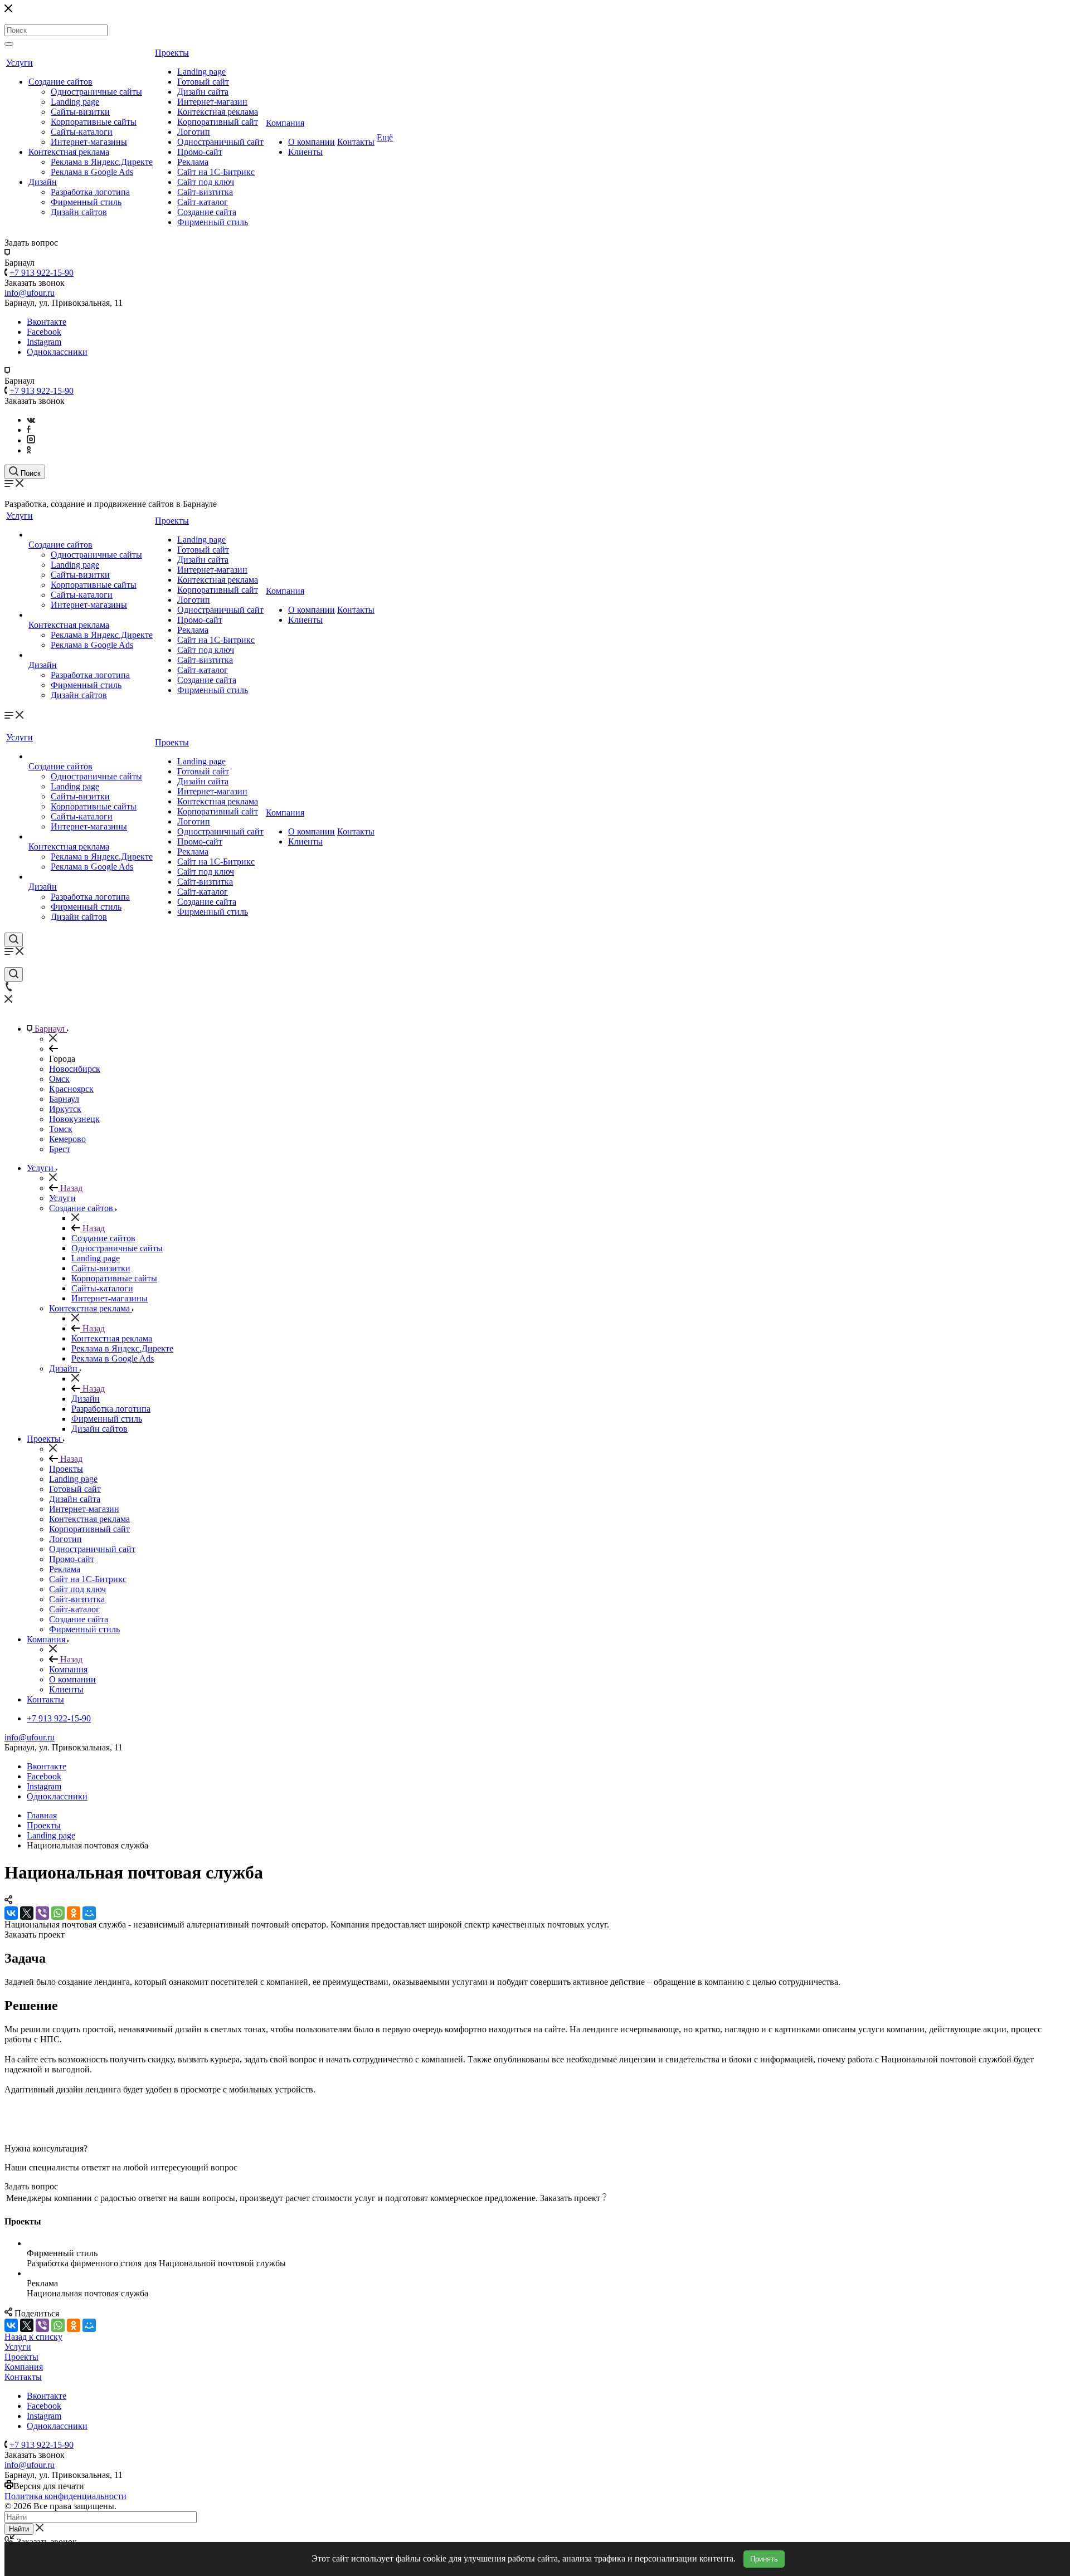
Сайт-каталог (203, 202)
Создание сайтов (60, 82)
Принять (764, 2559)
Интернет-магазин (212, 102)
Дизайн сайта (203, 92)
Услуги (20, 63)
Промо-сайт (200, 152)
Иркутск (65, 1109)
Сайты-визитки (80, 112)
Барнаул (64, 1099)
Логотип (194, 132)
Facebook (44, 332)
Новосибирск (75, 1069)
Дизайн (43, 182)
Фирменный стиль (86, 202)
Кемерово (67, 1139)
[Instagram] (31, 440)
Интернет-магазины (89, 142)
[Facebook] (29, 430)
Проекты (172, 53)
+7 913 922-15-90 (42, 273)
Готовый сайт (203, 82)
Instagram (44, 342)
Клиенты (305, 152)
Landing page (75, 102)
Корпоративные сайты (94, 122)
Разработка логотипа (90, 192)
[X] (27, 1913)
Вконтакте (47, 322)
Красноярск (71, 1089)
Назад (70, 1188)
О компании (312, 142)
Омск (59, 1079)
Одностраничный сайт (220, 142)
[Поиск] (9, 44)
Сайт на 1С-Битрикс (216, 172)
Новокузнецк (74, 1119)
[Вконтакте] (31, 420)
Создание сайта (207, 212)
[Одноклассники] (29, 450)
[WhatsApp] (58, 1913)
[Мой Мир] (89, 1913)
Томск (61, 1129)
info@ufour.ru (30, 1737)
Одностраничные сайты (96, 92)
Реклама (193, 162)
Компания (285, 123)
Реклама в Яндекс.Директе (102, 162)
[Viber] (42, 1913)
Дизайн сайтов (79, 212)
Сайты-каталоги (82, 132)
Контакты (356, 142)
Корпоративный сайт (218, 122)
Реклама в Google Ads (92, 172)
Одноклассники (57, 352)
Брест (60, 1149)
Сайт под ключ (206, 182)
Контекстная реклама (69, 152)
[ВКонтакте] (11, 1913)
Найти (19, 2529)
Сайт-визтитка (205, 192)
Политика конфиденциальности (65, 2496)
